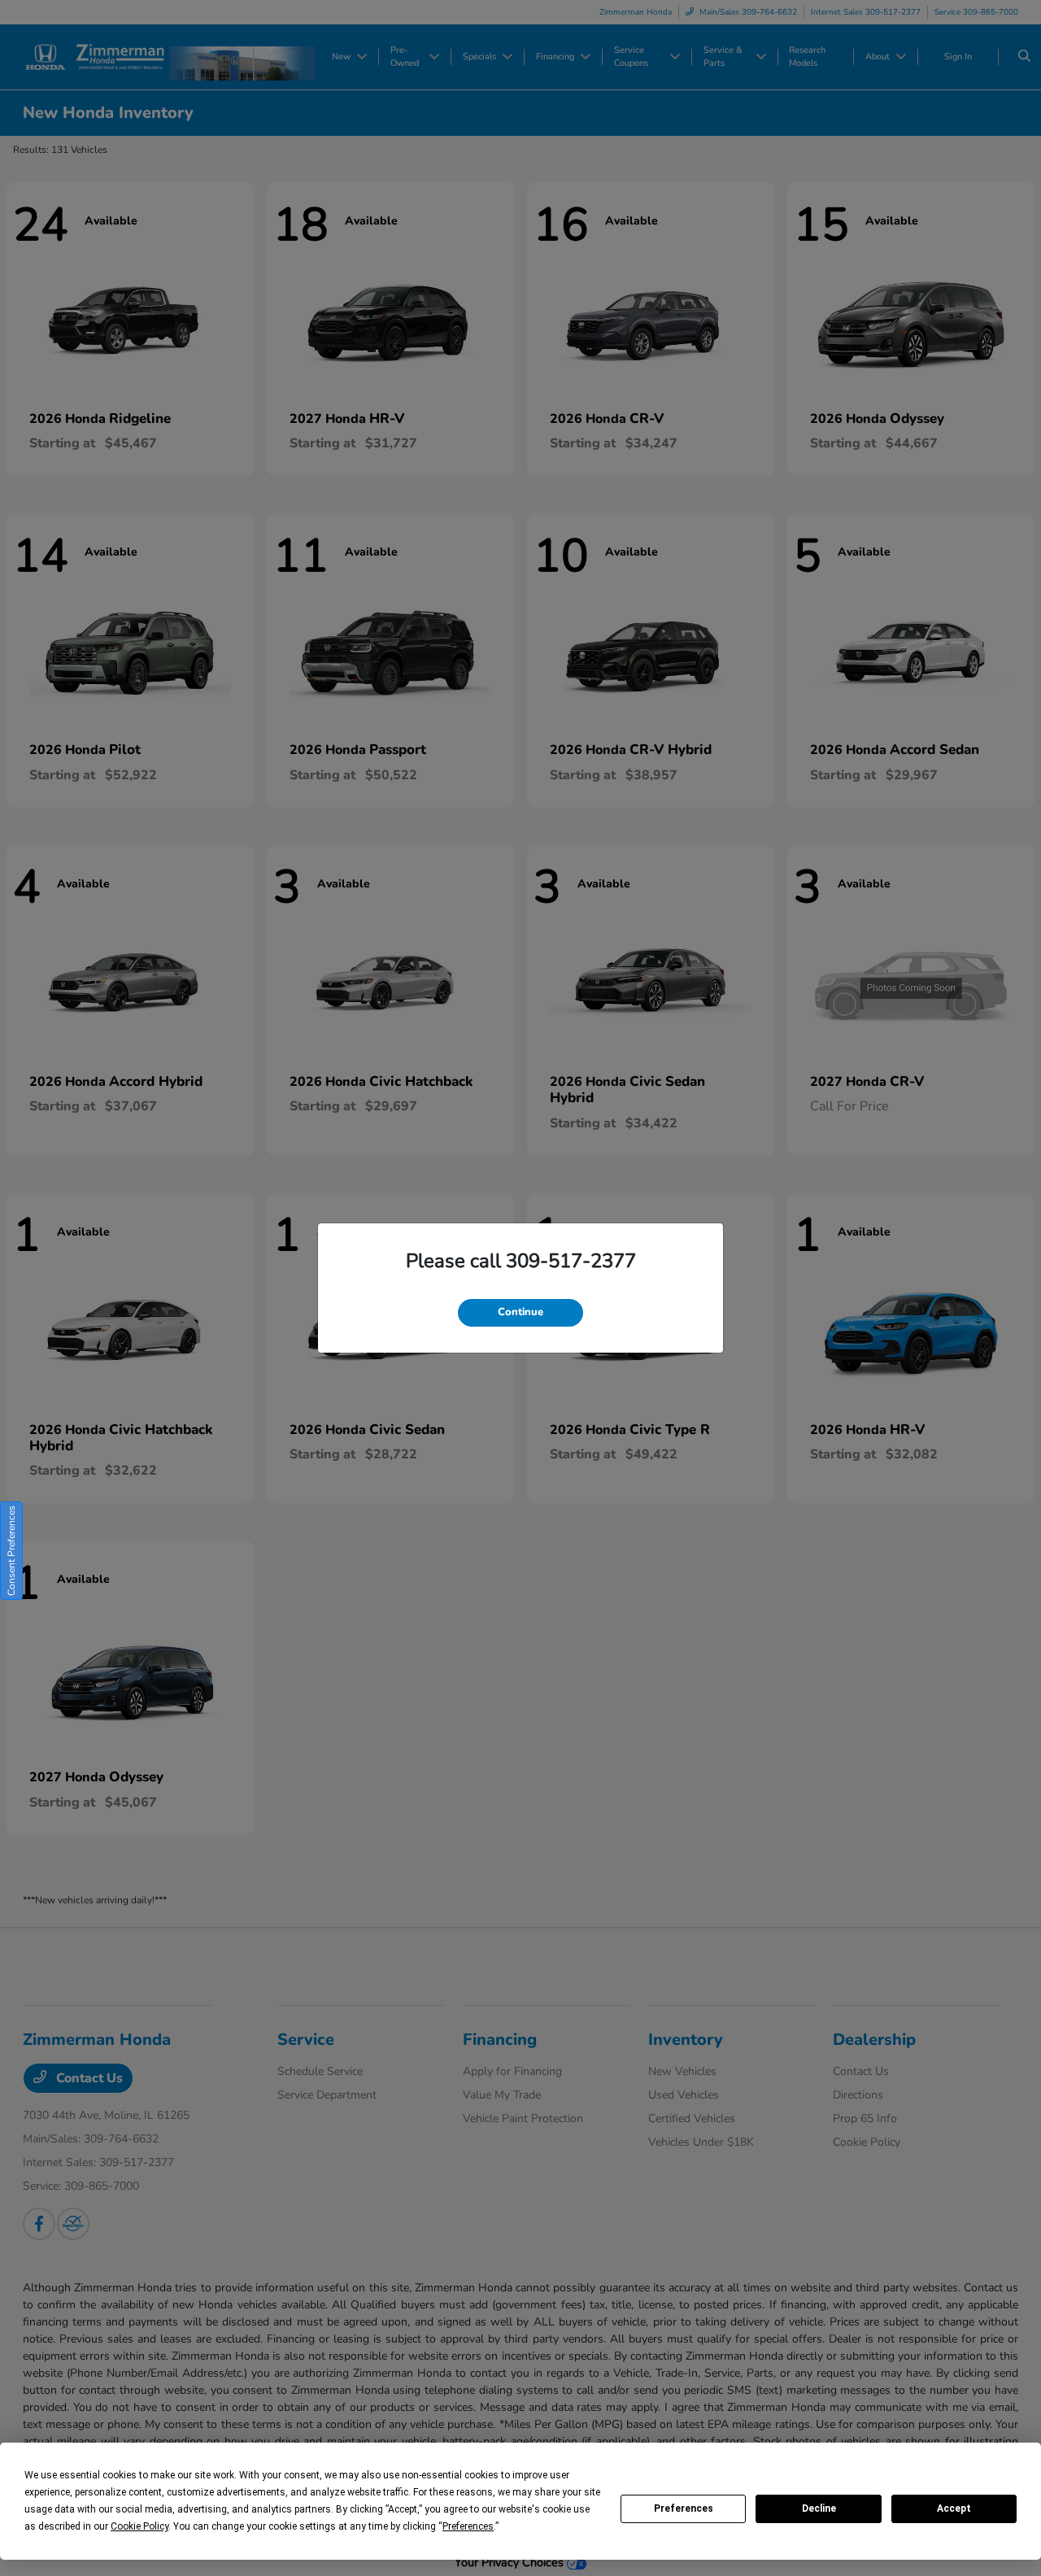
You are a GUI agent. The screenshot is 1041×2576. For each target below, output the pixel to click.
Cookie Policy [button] (139, 2526)
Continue (520, 1312)
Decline (819, 2508)
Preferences (684, 2508)
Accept (954, 2508)
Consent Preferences (11, 1551)
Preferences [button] (468, 2526)
